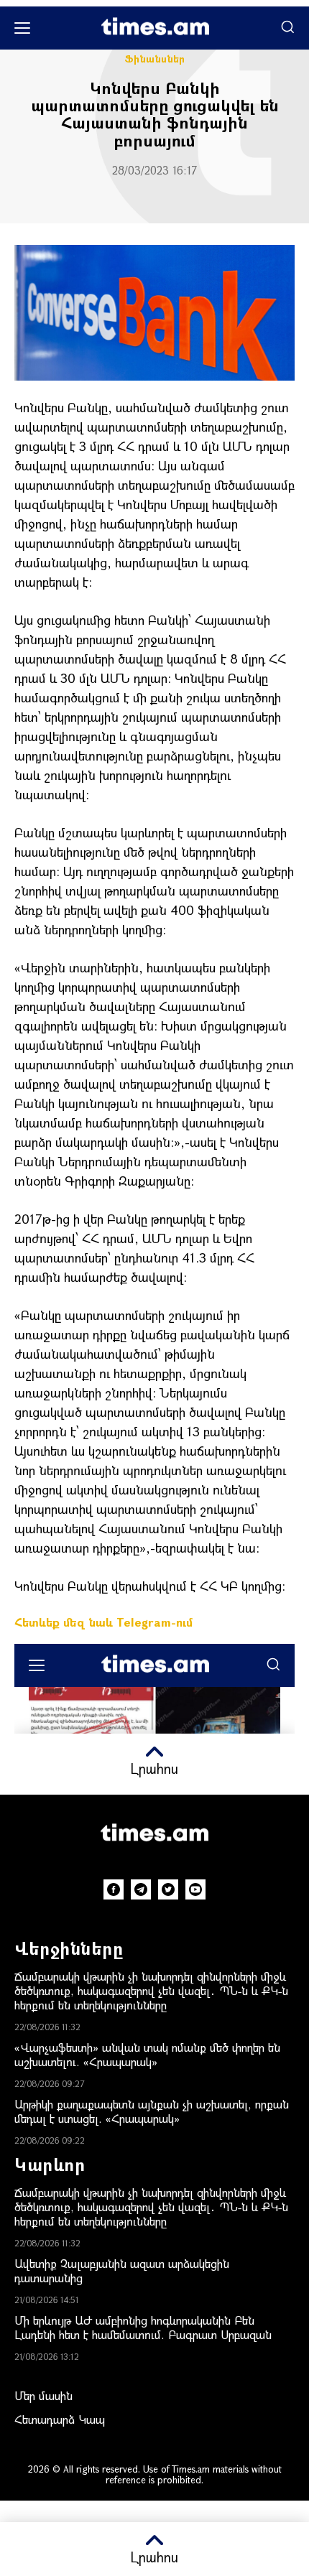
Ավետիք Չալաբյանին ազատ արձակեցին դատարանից (122, 2270)
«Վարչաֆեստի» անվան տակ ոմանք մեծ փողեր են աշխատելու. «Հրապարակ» (147, 2054)
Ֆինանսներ (154, 59)
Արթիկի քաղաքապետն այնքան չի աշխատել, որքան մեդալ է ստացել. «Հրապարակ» (152, 2111)
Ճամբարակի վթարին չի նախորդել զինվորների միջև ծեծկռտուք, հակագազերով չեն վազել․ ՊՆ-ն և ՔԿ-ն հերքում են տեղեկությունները (151, 1990)
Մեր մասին (43, 2395)
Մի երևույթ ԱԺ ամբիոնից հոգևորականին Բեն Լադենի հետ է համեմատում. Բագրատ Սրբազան (143, 2327)
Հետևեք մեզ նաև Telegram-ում (103, 1622)
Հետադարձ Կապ (60, 2419)
